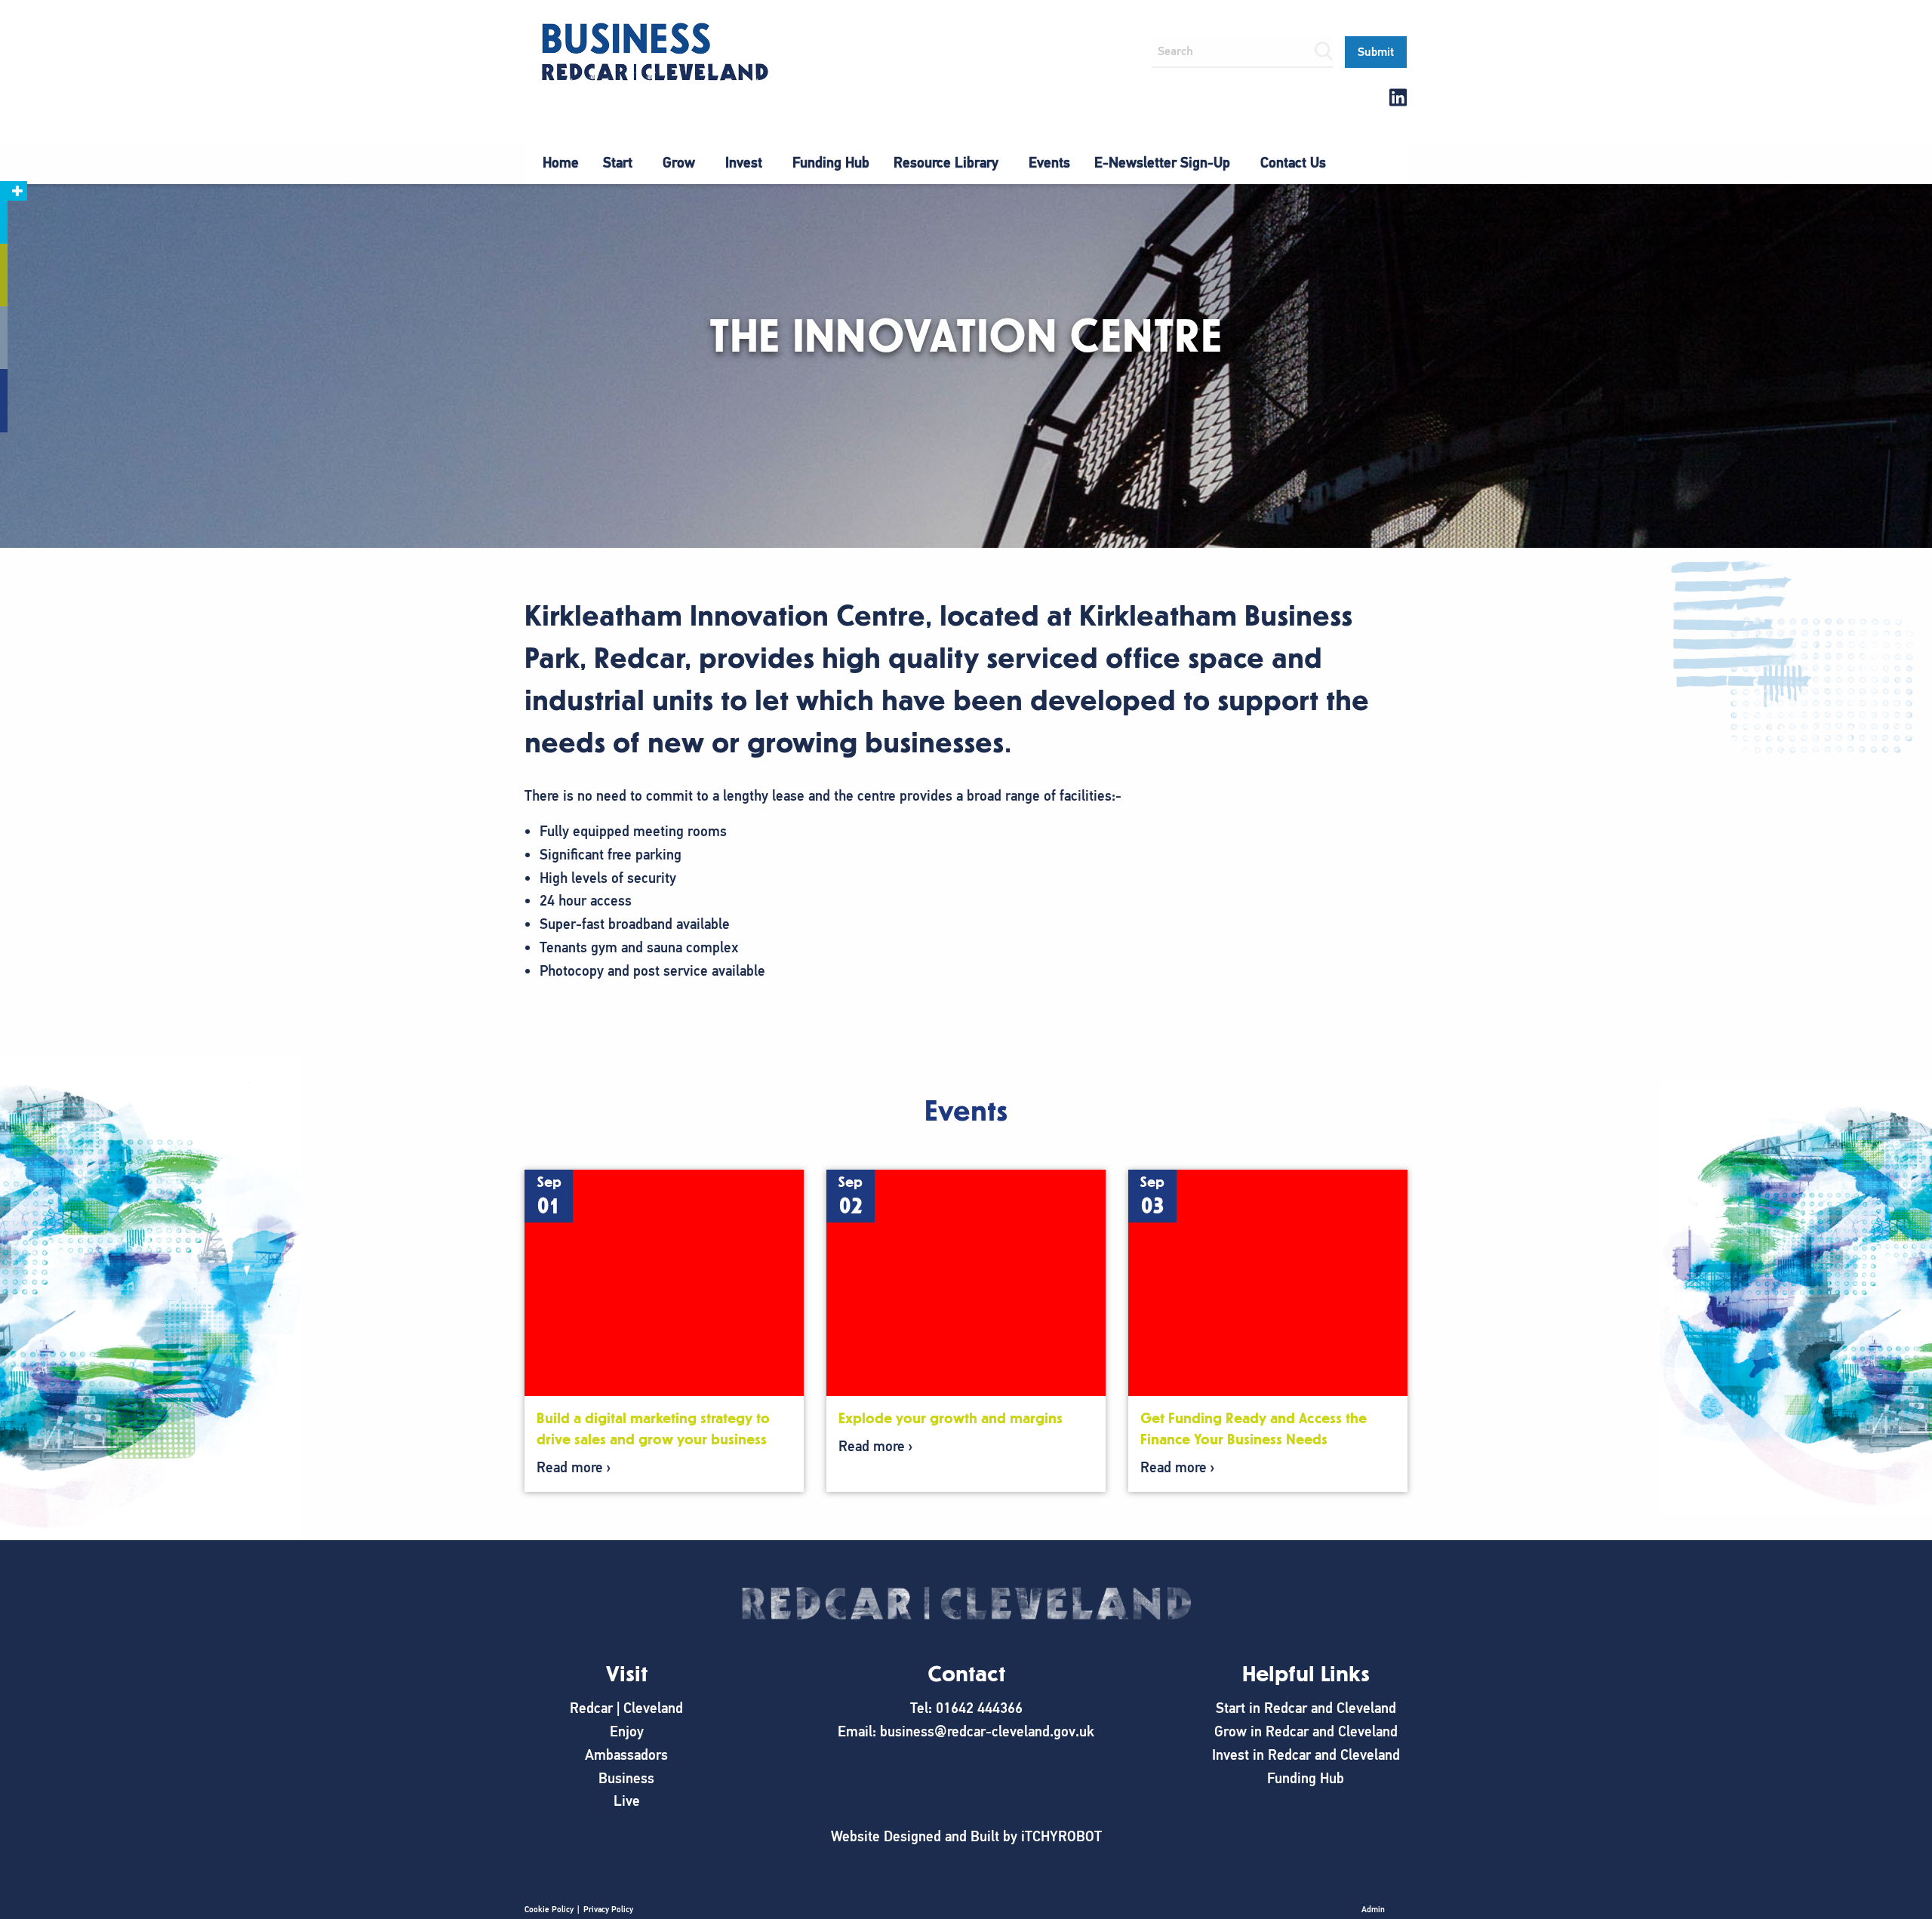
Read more (570, 1467)
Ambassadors (626, 1755)
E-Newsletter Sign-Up (1162, 163)
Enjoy (627, 1731)
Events (1049, 163)
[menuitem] (561, 163)
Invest (744, 163)
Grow (679, 163)
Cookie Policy (549, 1909)
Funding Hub (831, 163)
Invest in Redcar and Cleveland (1306, 1755)
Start (618, 163)
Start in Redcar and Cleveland (1306, 1708)
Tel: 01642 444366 (966, 1708)
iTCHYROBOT (1061, 1836)
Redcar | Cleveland (626, 1708)
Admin (1373, 1909)
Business (626, 1778)
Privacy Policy (608, 1909)
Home (561, 163)
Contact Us (1293, 163)
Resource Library (946, 163)
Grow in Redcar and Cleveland (1306, 1731)
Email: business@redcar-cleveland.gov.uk (966, 1731)
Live (627, 1801)
